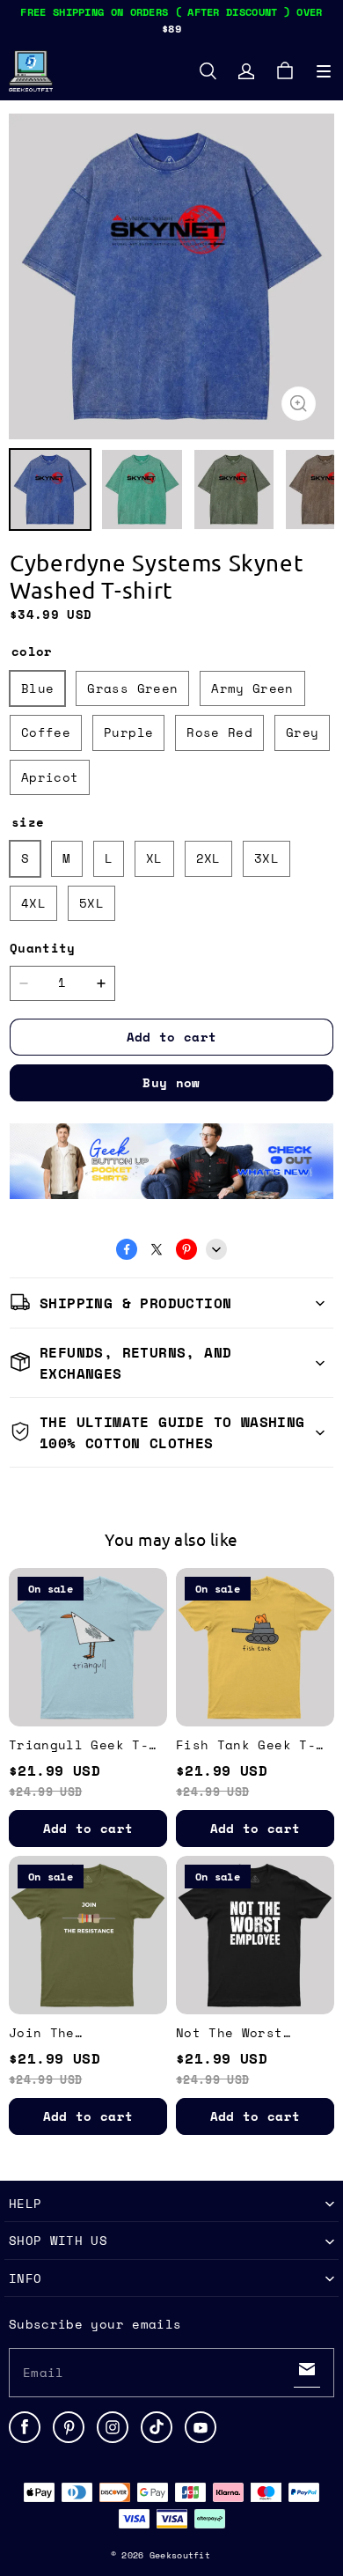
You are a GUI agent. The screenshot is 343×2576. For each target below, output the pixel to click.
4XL (33, 903)
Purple (128, 732)
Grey (302, 732)
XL (154, 858)
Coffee (46, 732)
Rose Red (219, 732)
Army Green (252, 688)
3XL (266, 858)
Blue (37, 688)
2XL (208, 858)
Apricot (50, 777)
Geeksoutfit (180, 2555)
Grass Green (132, 688)
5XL (91, 903)
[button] (324, 71)
